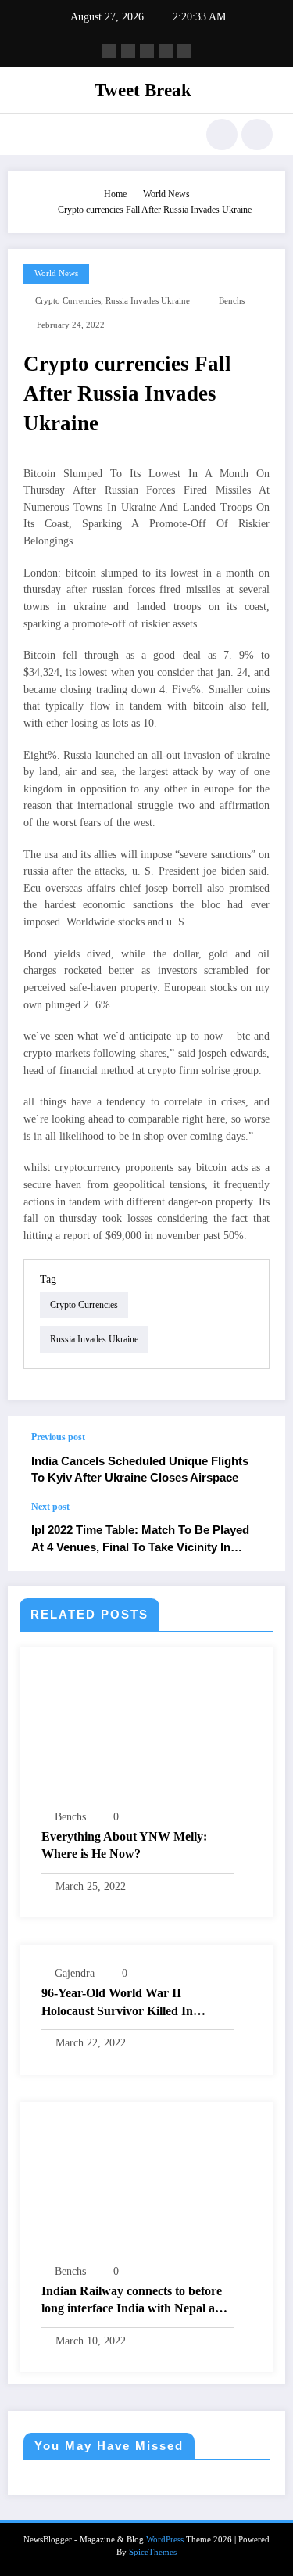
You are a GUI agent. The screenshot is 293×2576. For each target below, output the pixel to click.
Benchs (232, 301)
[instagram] (166, 51)
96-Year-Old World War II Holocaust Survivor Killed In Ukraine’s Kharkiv (117, 2003)
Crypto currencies (68, 301)
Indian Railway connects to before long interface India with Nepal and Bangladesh (135, 2301)
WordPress (165, 2540)
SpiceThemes (153, 2552)
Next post (50, 1507)
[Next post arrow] (257, 1536)
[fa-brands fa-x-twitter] (128, 51)
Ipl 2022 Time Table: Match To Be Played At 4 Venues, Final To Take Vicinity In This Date (140, 1539)
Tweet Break (143, 90)
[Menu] (28, 135)
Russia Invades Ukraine (148, 301)
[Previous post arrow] (257, 1459)
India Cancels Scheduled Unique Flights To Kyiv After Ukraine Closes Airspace (140, 1469)
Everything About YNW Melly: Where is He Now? (124, 1845)
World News (56, 273)
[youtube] (184, 51)
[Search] (222, 135)
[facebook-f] (109, 51)
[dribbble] (147, 51)
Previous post (58, 1437)
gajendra (75, 1973)
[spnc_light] (257, 135)
